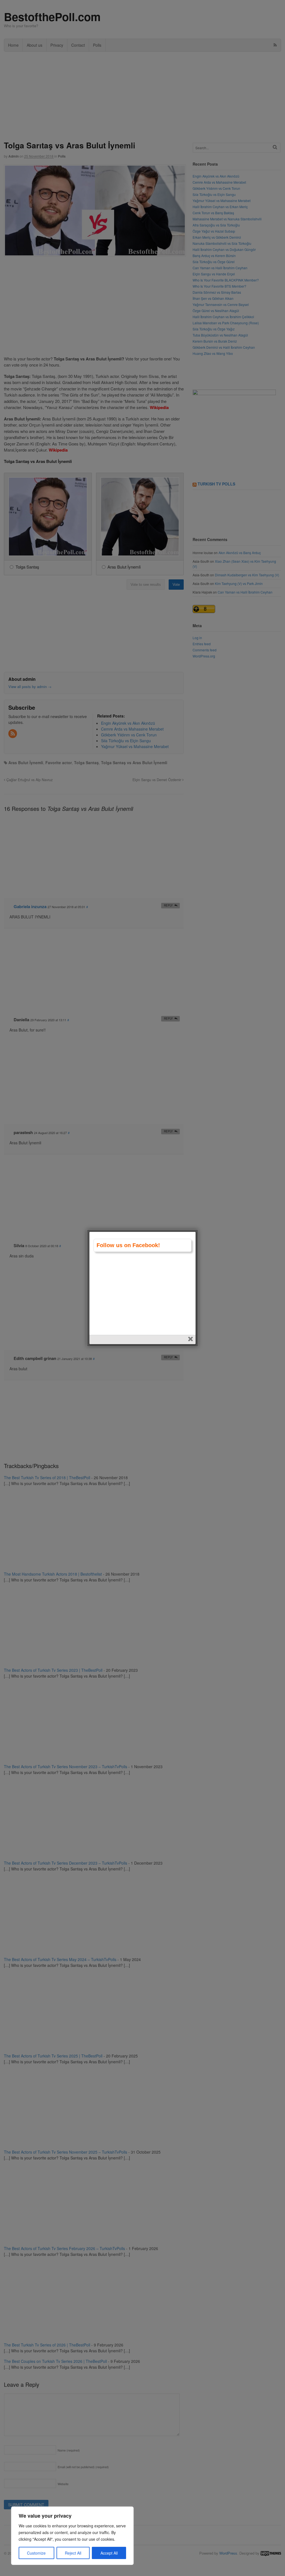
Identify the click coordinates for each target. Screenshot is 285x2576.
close (191, 1340)
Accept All (109, 2553)
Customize (36, 2553)
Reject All (73, 2553)
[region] (72, 2536)
